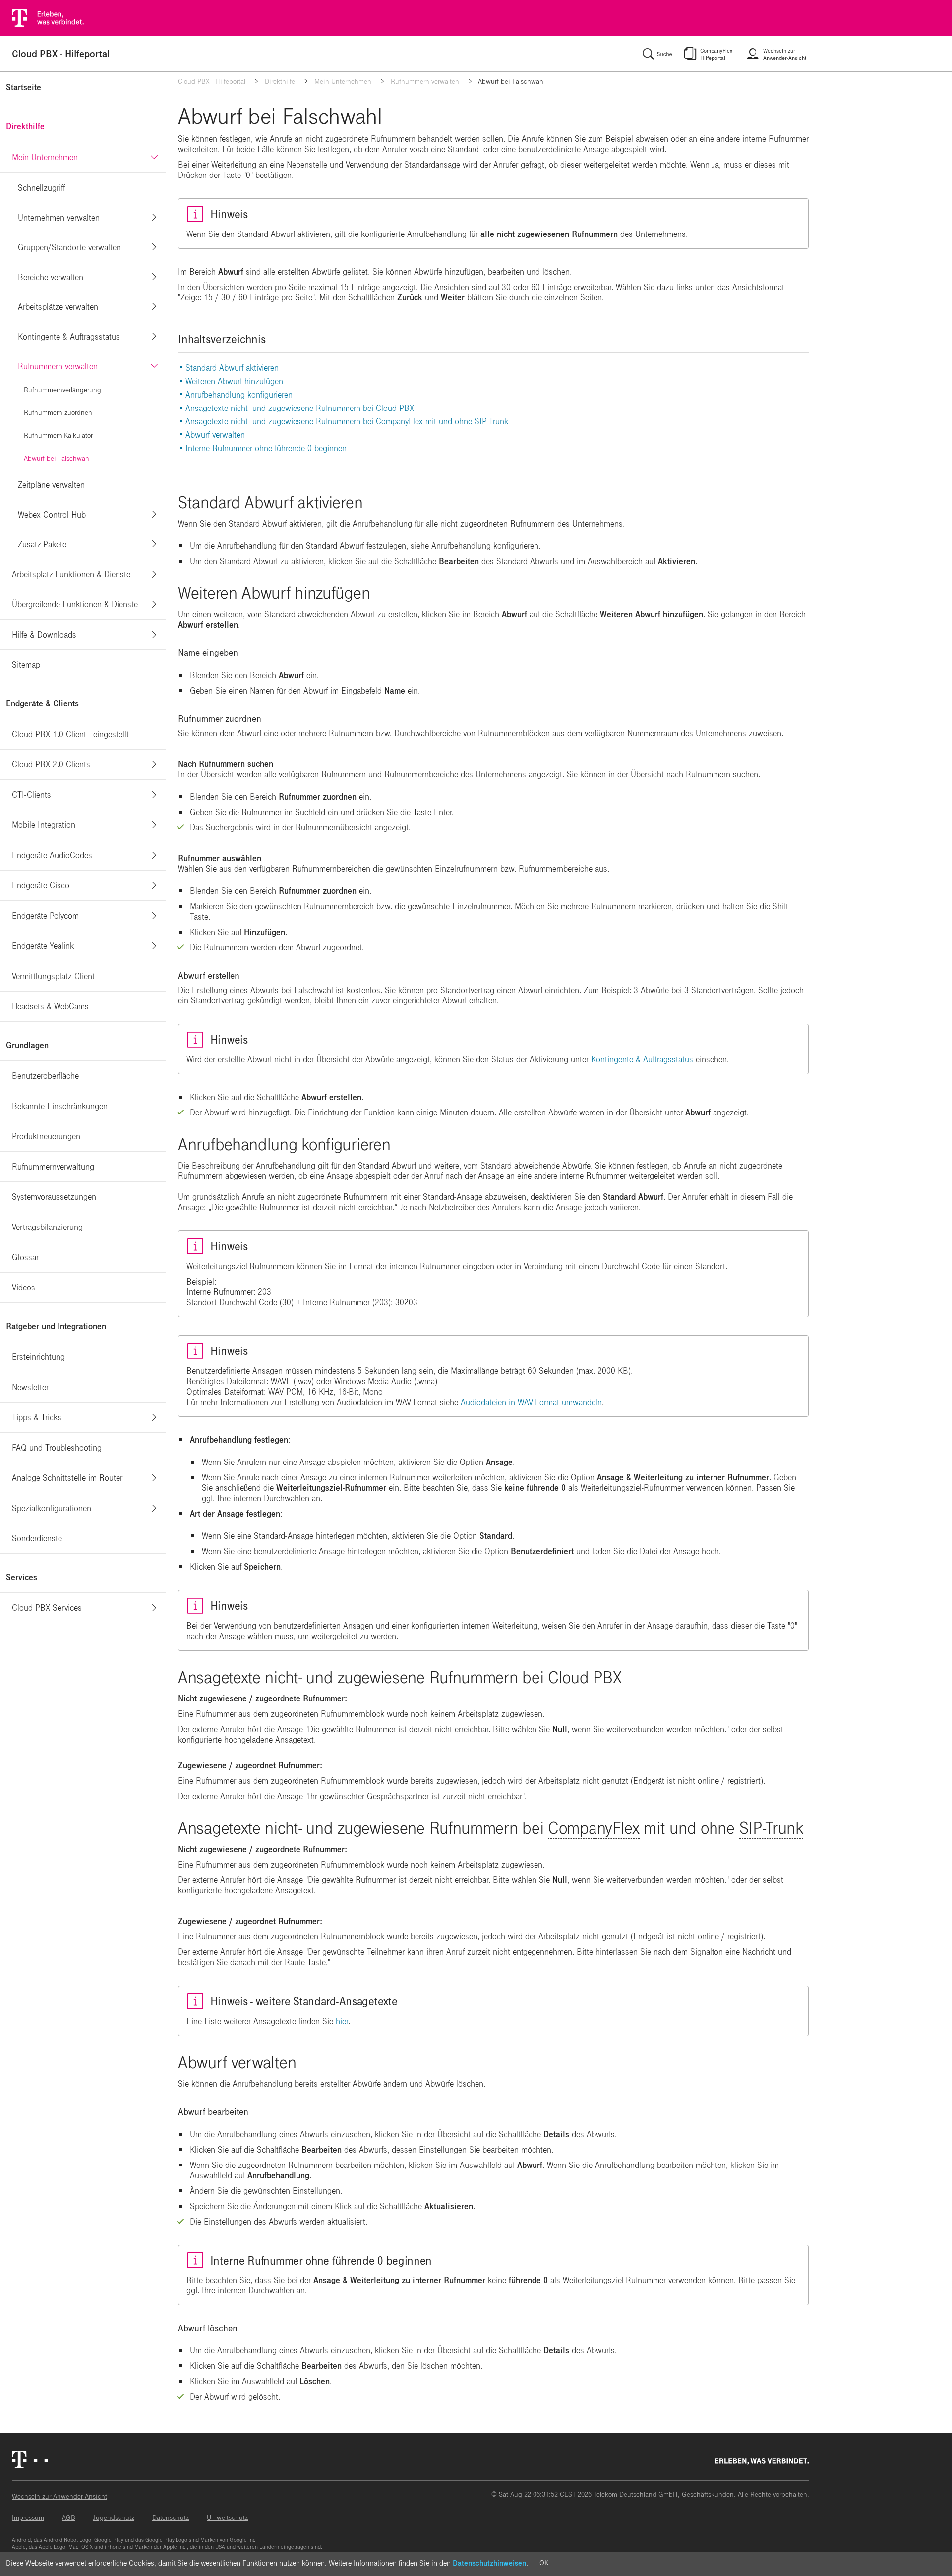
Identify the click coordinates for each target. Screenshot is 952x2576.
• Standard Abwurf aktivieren (229, 368)
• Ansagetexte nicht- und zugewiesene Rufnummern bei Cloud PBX (297, 408)
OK (544, 2563)
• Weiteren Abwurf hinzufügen (231, 381)
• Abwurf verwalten (212, 435)
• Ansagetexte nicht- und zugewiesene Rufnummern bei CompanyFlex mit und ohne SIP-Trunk (344, 422)
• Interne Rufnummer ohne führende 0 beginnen (263, 448)
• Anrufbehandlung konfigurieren (236, 395)
